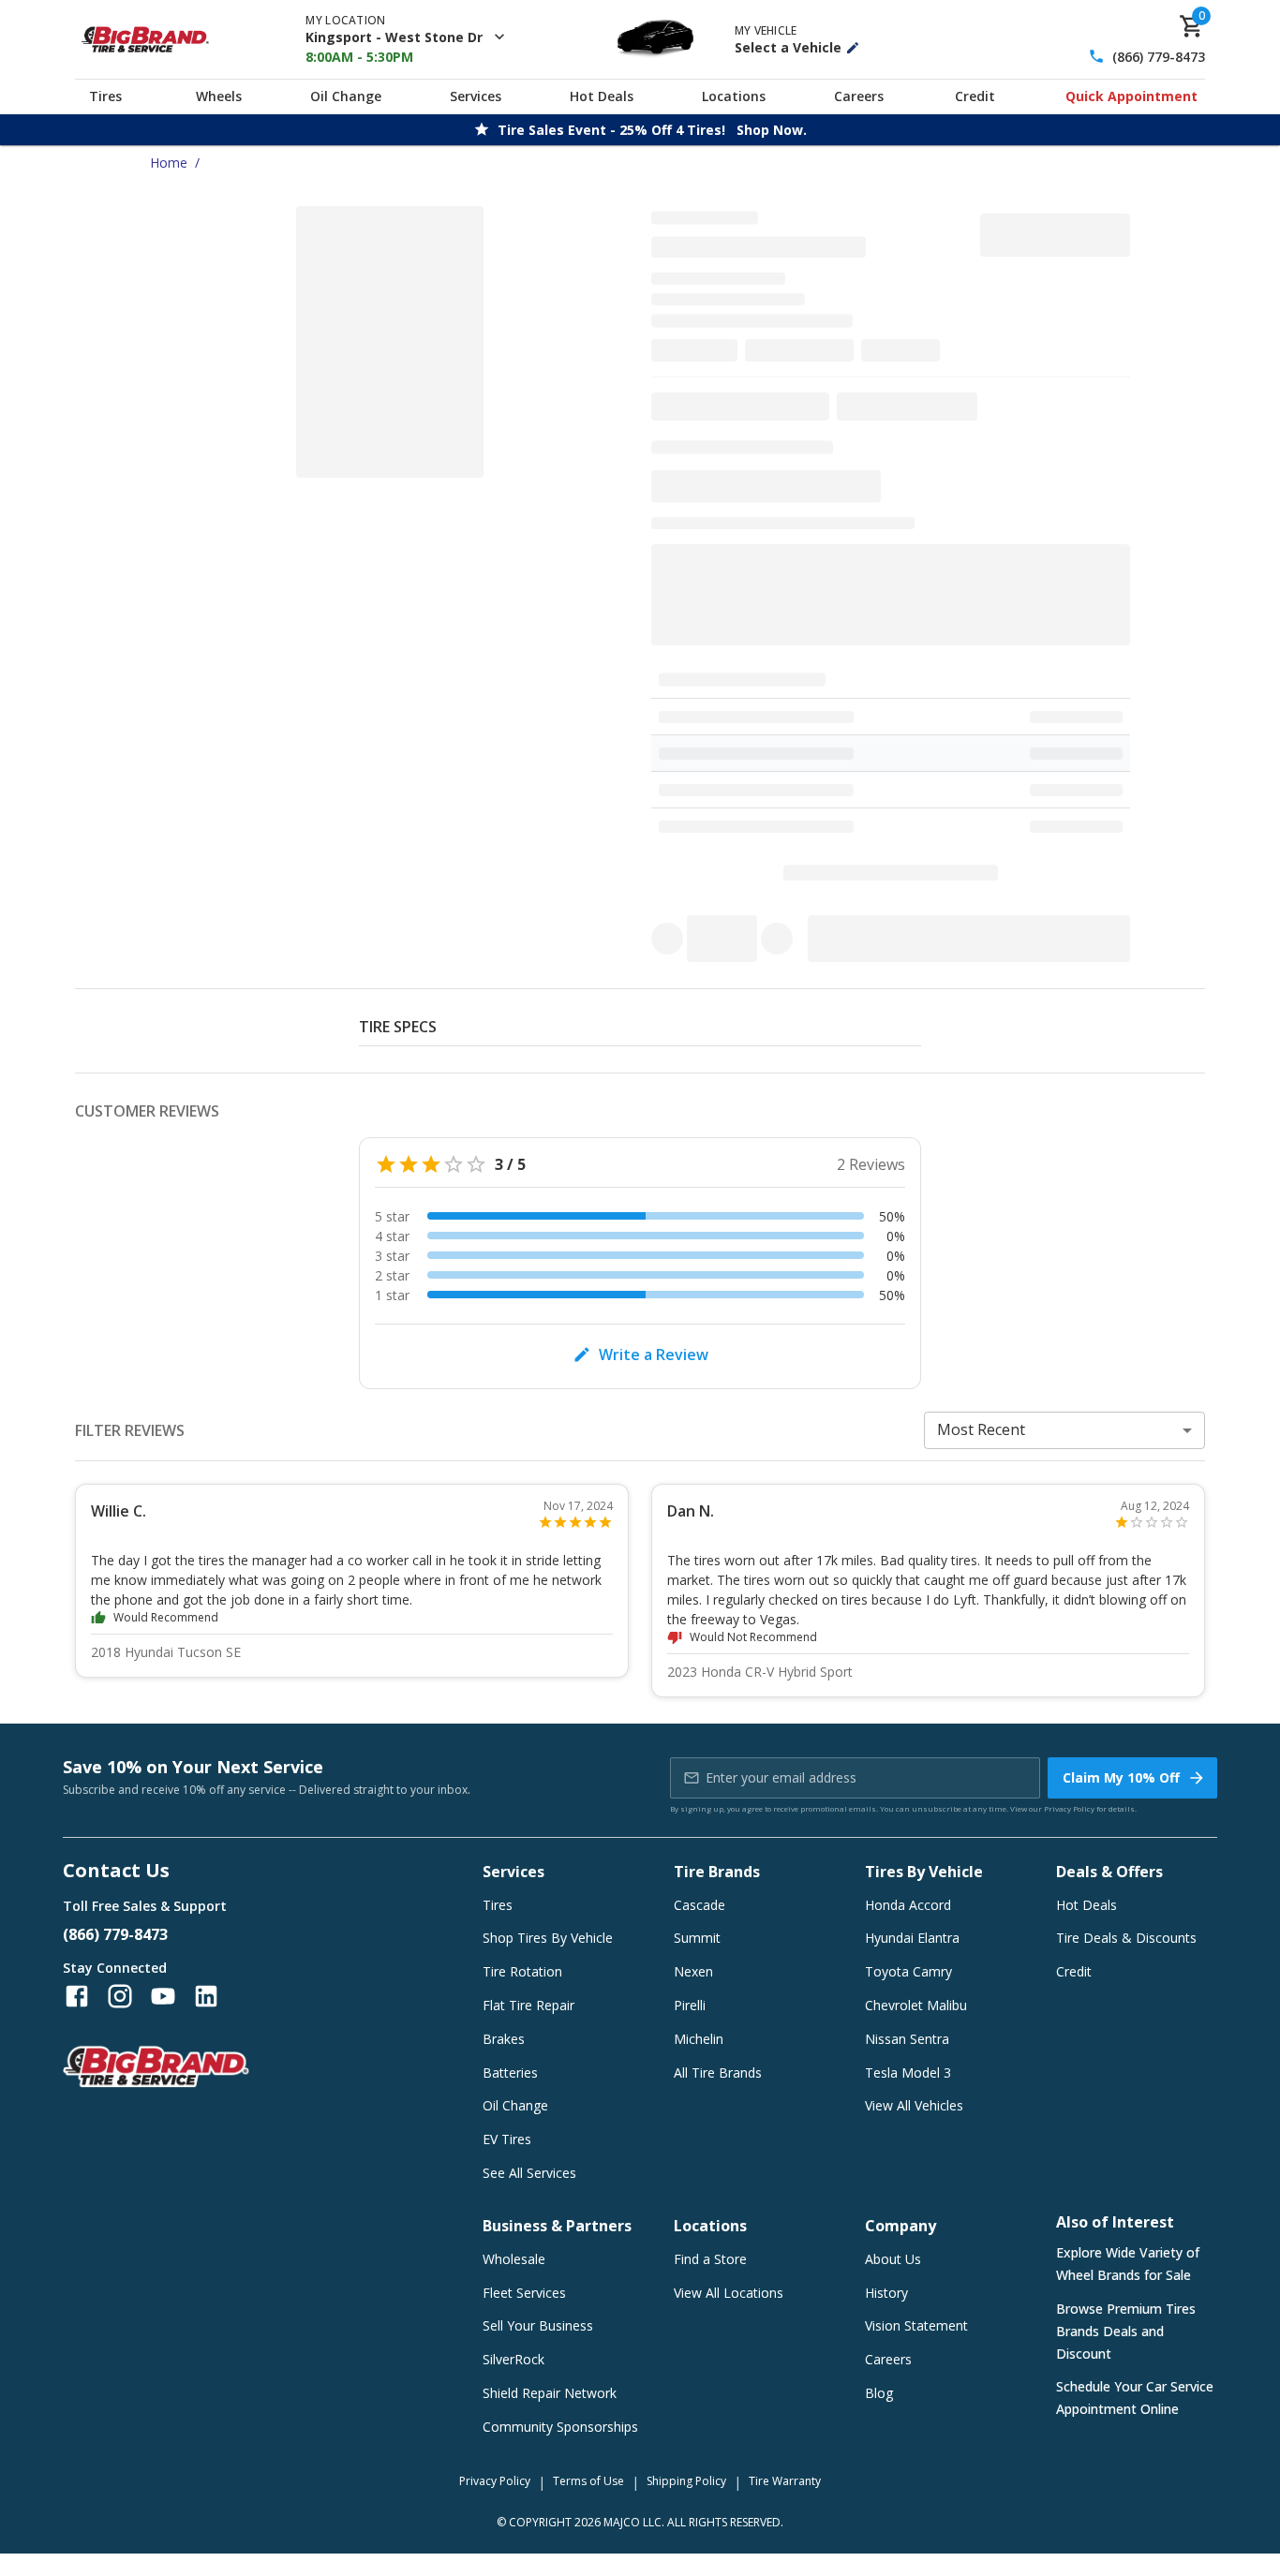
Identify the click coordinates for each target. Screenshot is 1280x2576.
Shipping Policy (686, 2481)
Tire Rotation (522, 1971)
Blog (879, 2393)
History (886, 2293)
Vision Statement (916, 2325)
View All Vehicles (914, 2105)
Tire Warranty (785, 2481)
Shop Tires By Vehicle (548, 1938)
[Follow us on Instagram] (120, 1996)
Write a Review (654, 1355)
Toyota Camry (908, 1971)
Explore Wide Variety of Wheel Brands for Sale (1128, 2264)
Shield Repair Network (550, 2393)
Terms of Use (588, 2481)
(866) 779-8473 (1159, 57)
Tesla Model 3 (908, 2073)
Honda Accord (908, 1905)
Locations (734, 96)
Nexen (693, 1971)
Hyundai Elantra (912, 1938)
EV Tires (507, 2139)
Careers (859, 96)
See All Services (529, 2173)
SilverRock (513, 2359)
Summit (697, 1938)
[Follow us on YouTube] (163, 1996)
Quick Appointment (1131, 96)
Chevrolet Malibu (916, 2005)
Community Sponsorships (560, 2427)
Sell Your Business (538, 2325)
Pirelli (690, 2005)
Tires (105, 96)
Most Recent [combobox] (981, 1429)
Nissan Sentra (907, 2039)
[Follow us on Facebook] (77, 1996)
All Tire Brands (718, 2073)
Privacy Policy (1069, 1808)
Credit (975, 96)
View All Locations (729, 2293)
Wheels (219, 96)
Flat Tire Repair (528, 2005)
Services (476, 96)
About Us (893, 2259)
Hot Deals (602, 96)
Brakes (504, 2039)
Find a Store (710, 2259)
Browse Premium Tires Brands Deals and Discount (1126, 2331)
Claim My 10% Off (1121, 1777)
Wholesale (514, 2259)
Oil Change (346, 96)
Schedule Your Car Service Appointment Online (1135, 2398)
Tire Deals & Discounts (1126, 1938)
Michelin (699, 2039)
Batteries (510, 2073)
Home (169, 163)
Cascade (700, 1905)
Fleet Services (524, 2293)
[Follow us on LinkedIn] (206, 1996)
